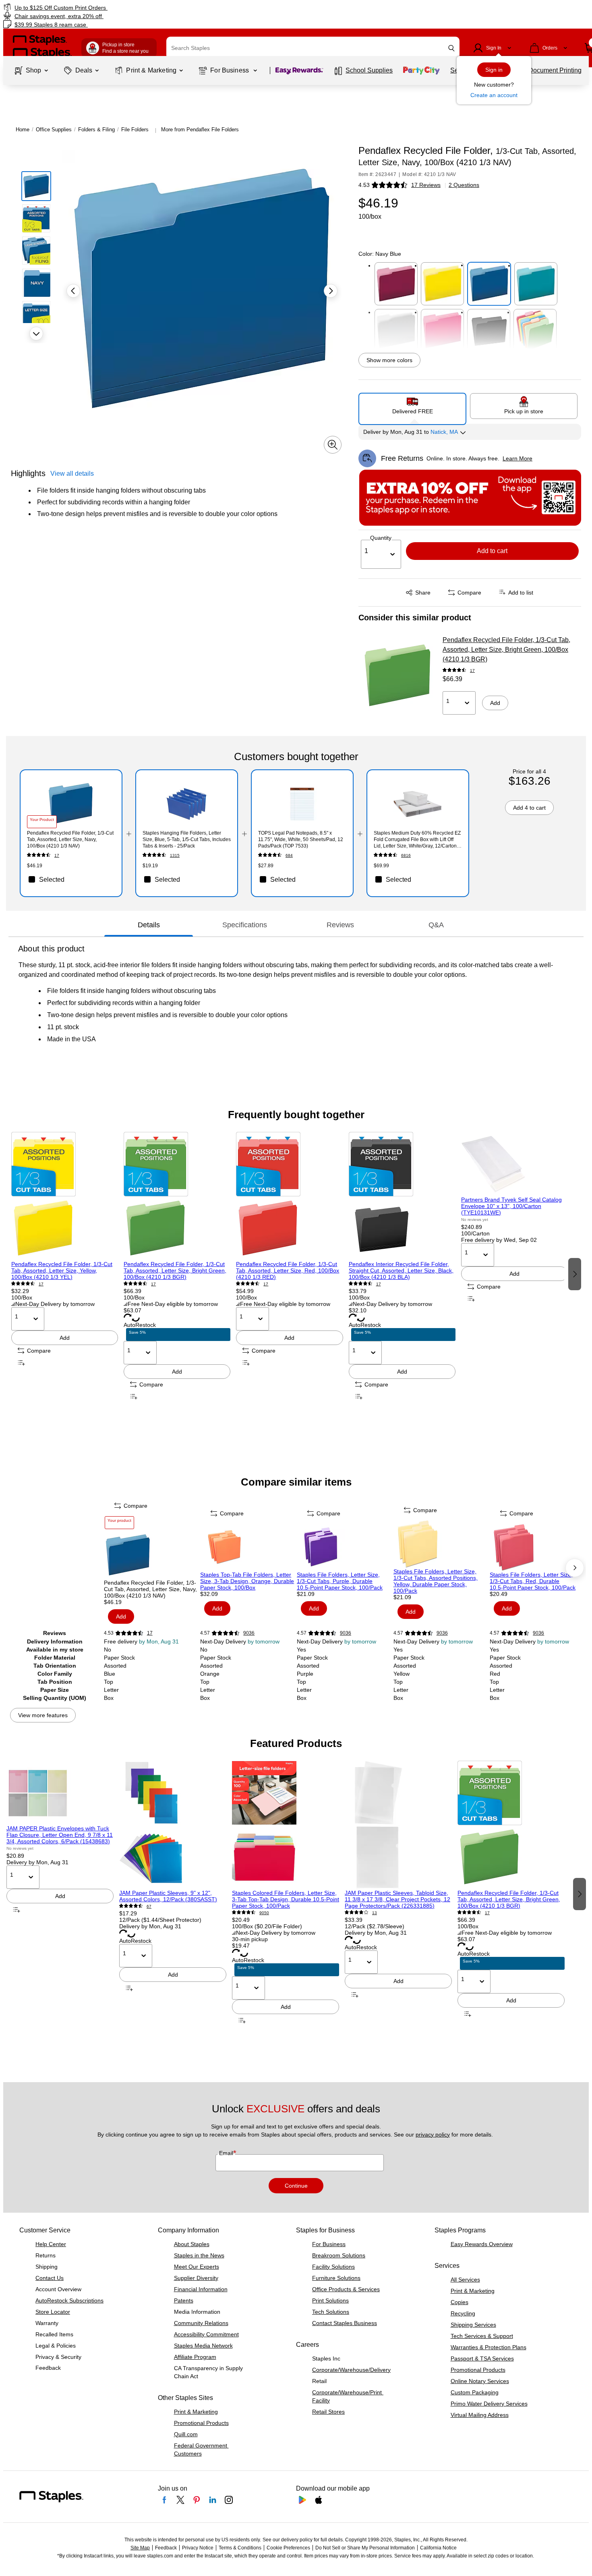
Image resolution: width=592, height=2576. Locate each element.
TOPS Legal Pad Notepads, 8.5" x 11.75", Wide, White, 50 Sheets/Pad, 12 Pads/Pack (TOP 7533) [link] (301, 839)
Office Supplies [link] (54, 130)
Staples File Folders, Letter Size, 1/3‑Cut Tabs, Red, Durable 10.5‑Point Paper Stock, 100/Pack (533, 1581)
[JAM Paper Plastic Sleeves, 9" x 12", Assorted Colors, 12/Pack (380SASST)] (173, 1825)
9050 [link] (264, 1913)
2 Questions (464, 185)
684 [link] (289, 855)
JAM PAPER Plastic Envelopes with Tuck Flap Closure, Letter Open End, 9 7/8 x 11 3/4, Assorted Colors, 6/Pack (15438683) (60, 1835)
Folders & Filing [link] (96, 130)
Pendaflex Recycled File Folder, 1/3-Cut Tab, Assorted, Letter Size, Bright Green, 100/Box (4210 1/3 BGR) (506, 650)
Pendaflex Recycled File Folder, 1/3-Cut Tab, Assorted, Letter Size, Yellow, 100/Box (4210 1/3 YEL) (62, 1270)
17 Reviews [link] (426, 185)
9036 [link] (249, 1633)
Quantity (381, 538)
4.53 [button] (364, 185)
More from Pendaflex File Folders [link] (200, 130)
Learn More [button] (517, 458)
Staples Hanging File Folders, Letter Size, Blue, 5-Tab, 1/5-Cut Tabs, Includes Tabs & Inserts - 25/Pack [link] (187, 839)
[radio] (413, 406)
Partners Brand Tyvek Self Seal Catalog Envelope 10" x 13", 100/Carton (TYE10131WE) (511, 1206)
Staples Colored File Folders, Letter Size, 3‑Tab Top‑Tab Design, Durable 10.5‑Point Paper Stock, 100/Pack (286, 1899)
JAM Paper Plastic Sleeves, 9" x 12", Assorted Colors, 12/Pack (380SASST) (168, 1896)
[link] (101, 7)
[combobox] (313, 48)
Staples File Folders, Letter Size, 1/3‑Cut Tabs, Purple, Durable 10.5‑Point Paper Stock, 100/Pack (340, 1581)
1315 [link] (175, 855)
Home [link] (23, 130)
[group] (65, 1273)
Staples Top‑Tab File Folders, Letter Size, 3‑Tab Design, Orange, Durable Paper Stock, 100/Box (247, 1581)
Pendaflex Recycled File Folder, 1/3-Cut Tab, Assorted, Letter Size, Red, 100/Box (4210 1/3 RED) (288, 1270)
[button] (451, 48)
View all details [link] (72, 474)
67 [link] (149, 1906)
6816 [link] (406, 855)
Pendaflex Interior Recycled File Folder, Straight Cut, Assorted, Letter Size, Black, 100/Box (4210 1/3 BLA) (401, 1270)
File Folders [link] (135, 130)
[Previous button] (73, 291)
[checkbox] (71, 879)
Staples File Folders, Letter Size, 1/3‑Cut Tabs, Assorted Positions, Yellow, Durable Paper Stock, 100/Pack (436, 1581)
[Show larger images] (333, 445)
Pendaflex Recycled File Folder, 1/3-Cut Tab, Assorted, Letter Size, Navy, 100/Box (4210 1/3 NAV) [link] (70, 839)
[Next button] (36, 334)
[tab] (149, 925)
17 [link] (472, 670)
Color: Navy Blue (380, 254)
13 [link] (375, 1913)
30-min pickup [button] (250, 1939)
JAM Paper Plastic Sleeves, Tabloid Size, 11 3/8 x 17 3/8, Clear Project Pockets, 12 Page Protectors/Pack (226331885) (397, 1899)
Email (227, 2153)
